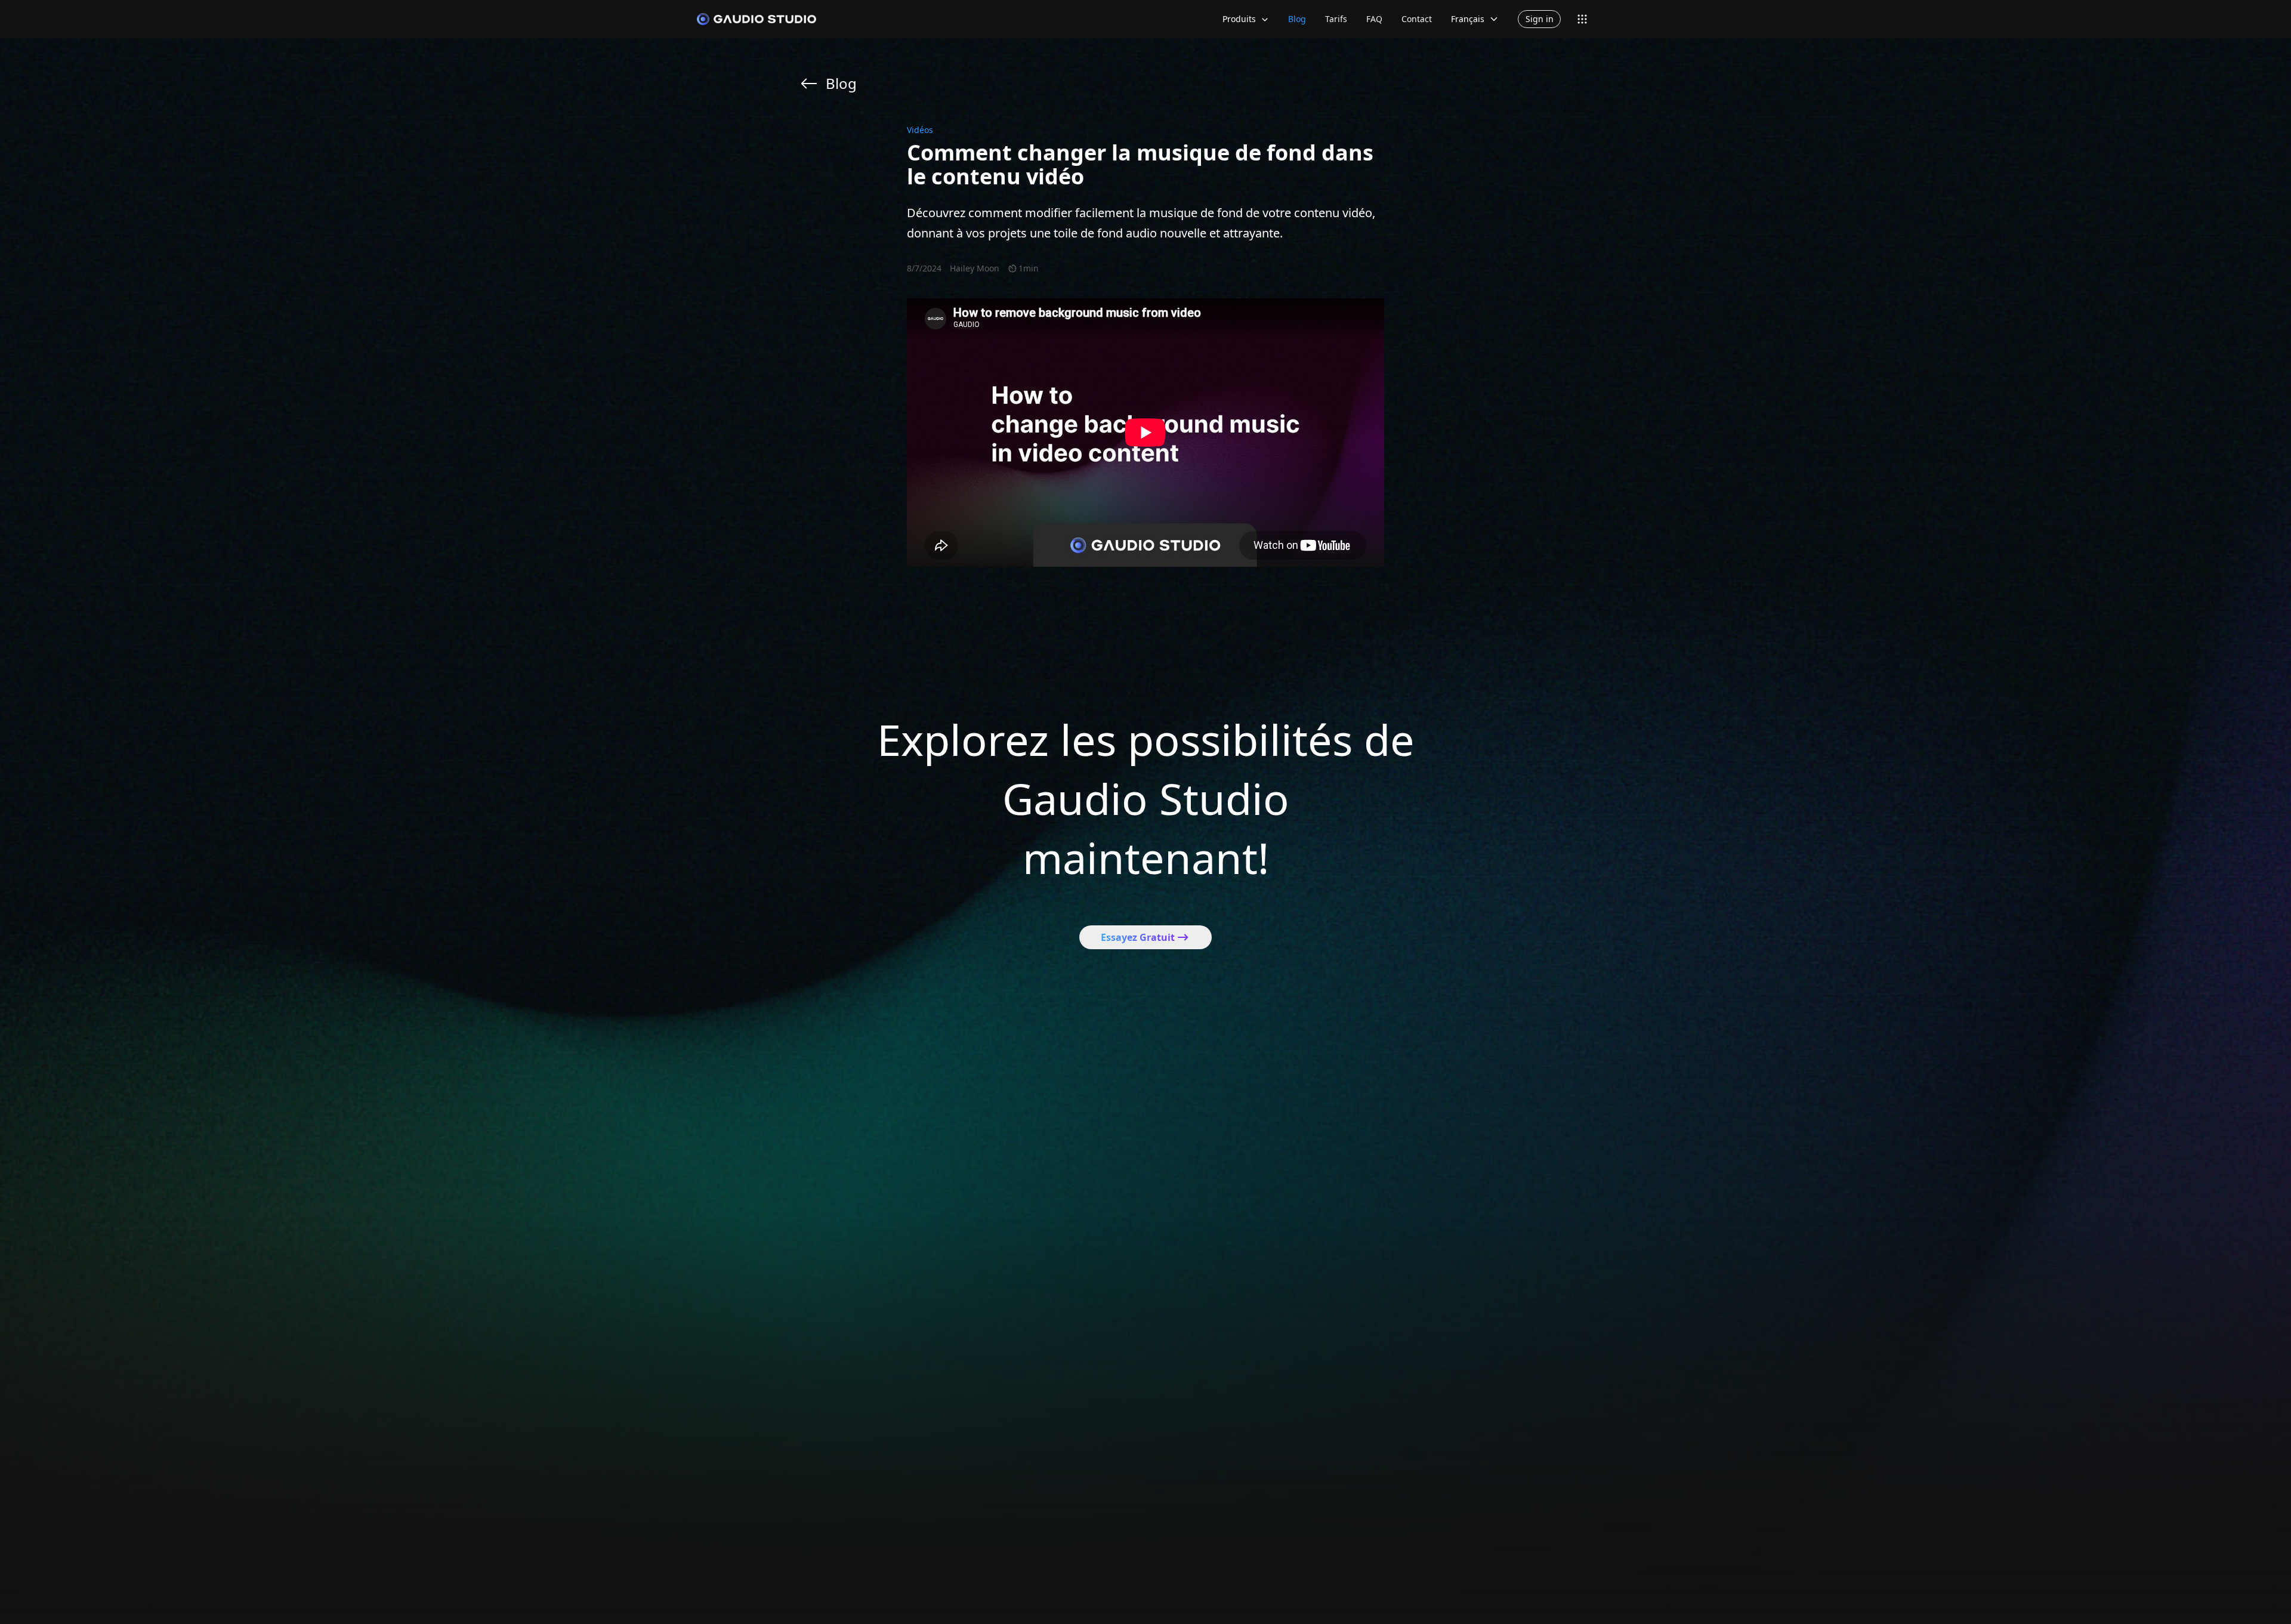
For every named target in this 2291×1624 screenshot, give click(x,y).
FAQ (1374, 19)
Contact (1417, 19)
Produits (1239, 19)
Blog (1297, 19)
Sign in (1540, 19)
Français (1468, 19)
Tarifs (1336, 19)
